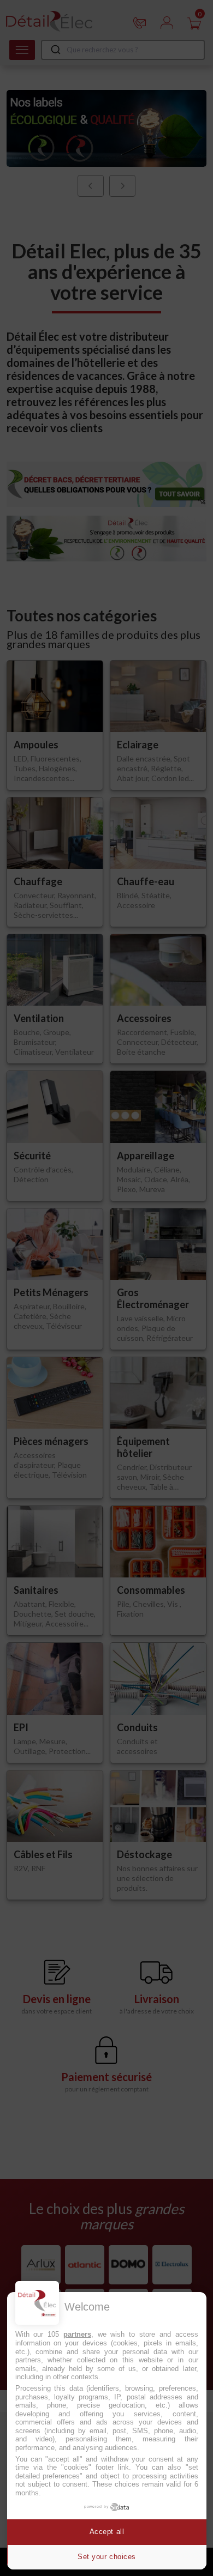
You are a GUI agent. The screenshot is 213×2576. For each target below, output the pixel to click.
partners (77, 2334)
